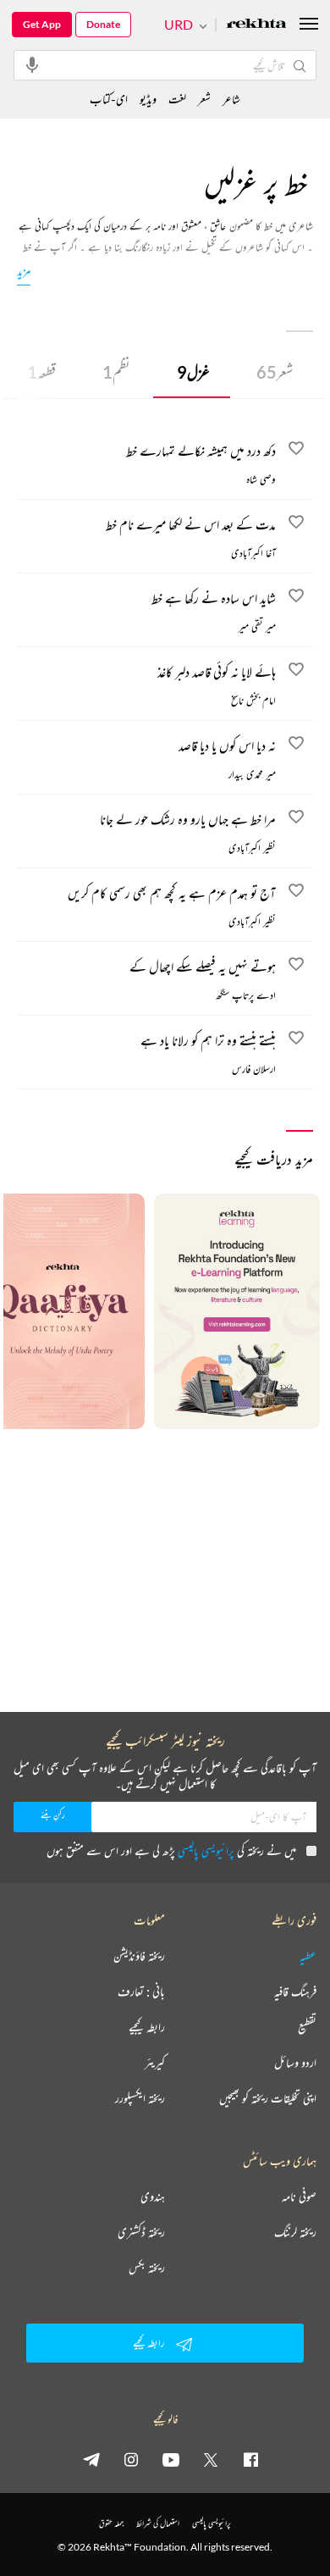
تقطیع (307, 2027)
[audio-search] (32, 64)
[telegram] (91, 2459)
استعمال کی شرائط (158, 2523)
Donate (103, 24)
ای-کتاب (109, 99)
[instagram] (131, 2459)
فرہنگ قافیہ (295, 1992)
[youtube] (171, 2459)
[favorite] (296, 451)
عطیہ (308, 1956)
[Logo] (256, 25)
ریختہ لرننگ (295, 2232)
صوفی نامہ (299, 2197)
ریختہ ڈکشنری (141, 2232)
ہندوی (153, 2197)
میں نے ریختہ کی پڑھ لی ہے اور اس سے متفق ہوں (171, 1850)
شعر (275, 372)
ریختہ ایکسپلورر (140, 2098)
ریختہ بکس (147, 2268)
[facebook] (250, 2459)
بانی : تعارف (141, 1992)
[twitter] (211, 2459)
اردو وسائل (295, 2063)
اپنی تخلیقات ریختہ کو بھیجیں (268, 2098)
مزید (24, 271)
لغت (177, 99)
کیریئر (155, 2063)
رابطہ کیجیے (147, 2027)
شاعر (231, 99)
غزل (193, 372)
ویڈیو (148, 99)
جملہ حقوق (111, 2523)
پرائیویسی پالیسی (206, 1850)
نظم (116, 372)
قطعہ (41, 372)
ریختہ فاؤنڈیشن (139, 1956)
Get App (42, 24)
